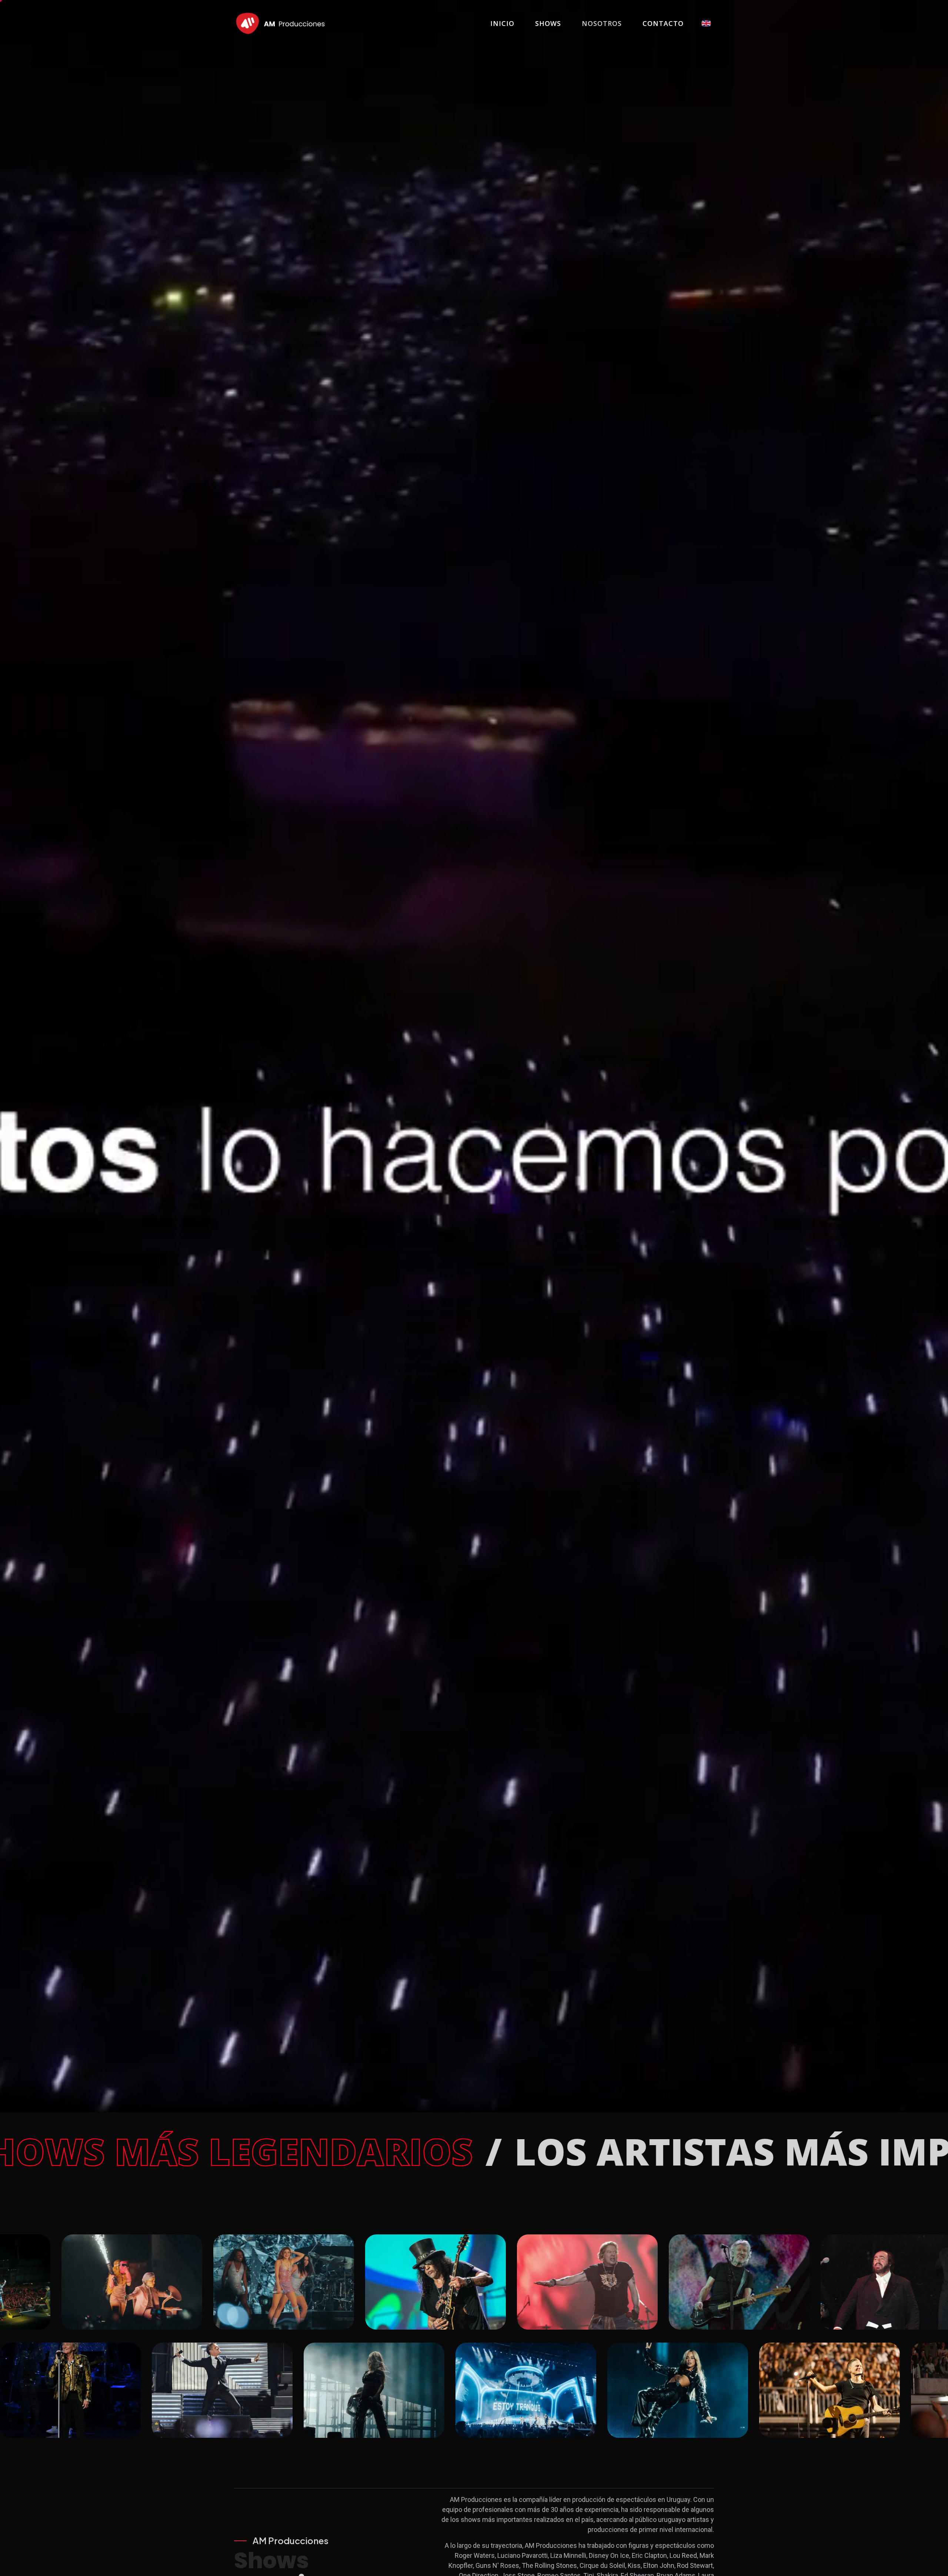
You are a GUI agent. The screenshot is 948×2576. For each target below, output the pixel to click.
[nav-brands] (280, 23)
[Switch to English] (706, 23)
